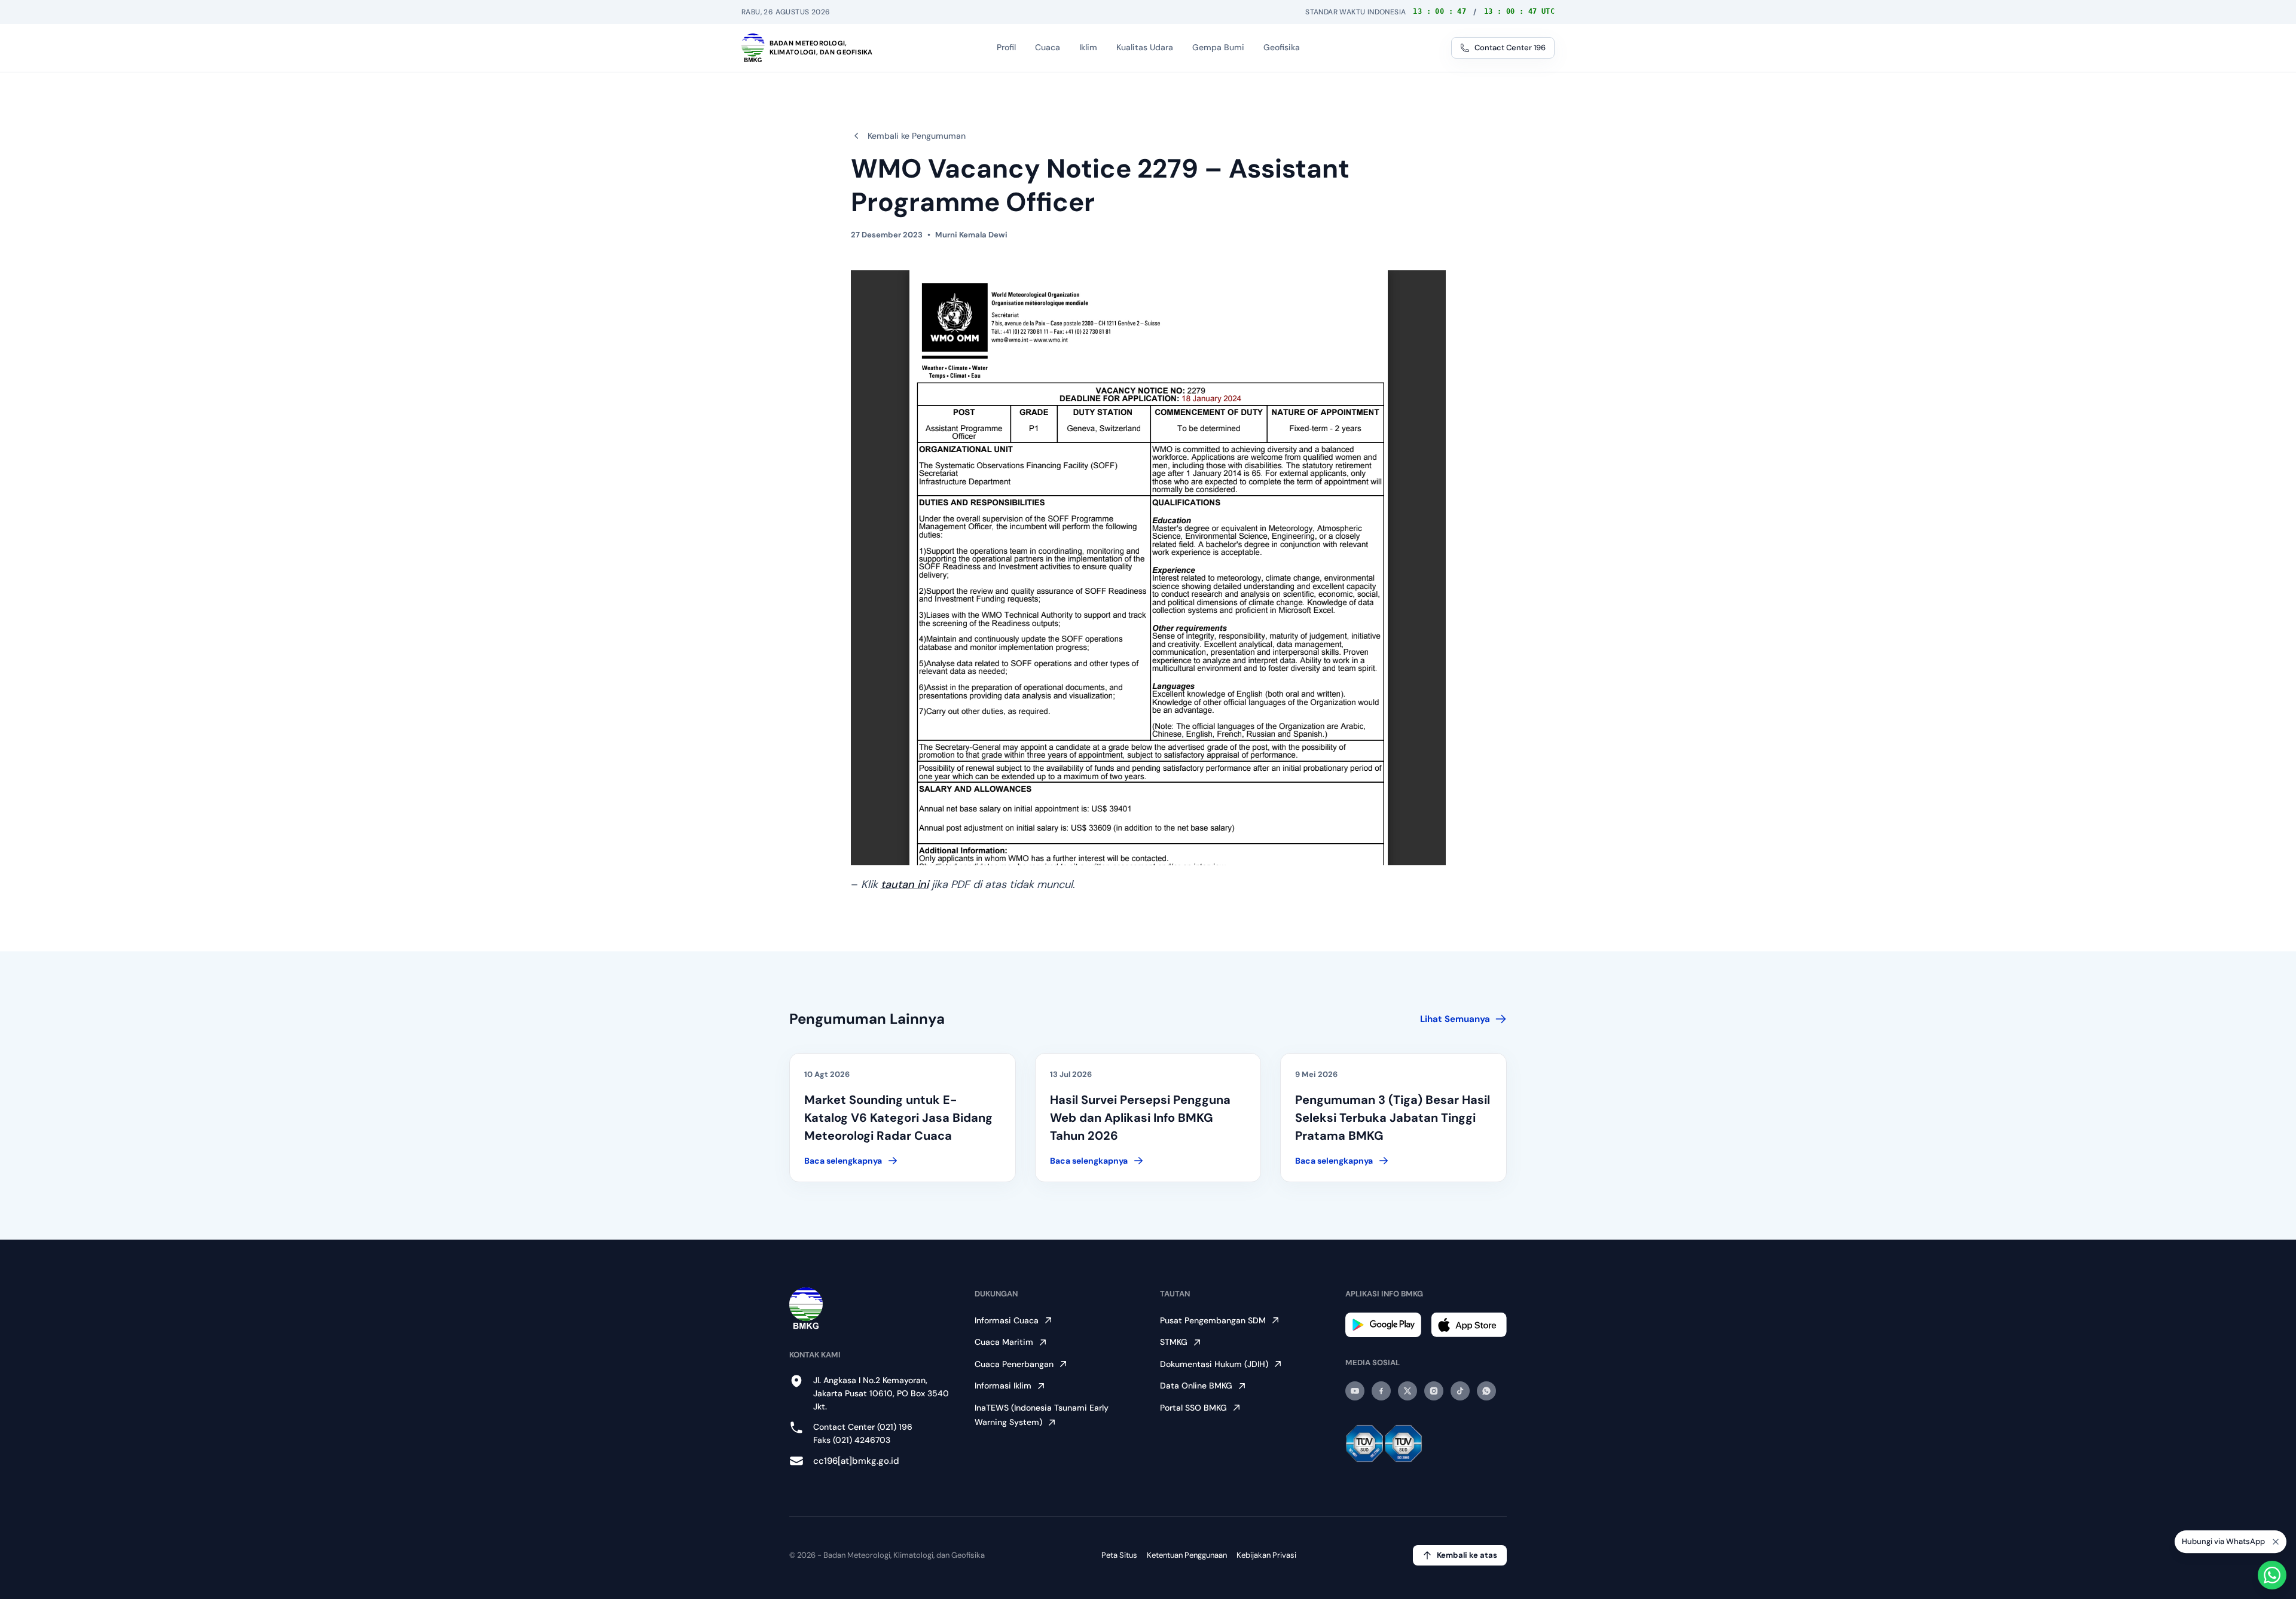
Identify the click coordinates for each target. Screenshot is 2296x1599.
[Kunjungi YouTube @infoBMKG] (1355, 1391)
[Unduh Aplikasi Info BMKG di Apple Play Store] (1469, 1325)
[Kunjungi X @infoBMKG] (1407, 1391)
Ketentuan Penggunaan (1187, 1555)
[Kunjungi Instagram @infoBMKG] (1434, 1391)
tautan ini (905, 884)
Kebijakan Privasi (1266, 1555)
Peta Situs (1119, 1555)
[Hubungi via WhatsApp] (2272, 1575)
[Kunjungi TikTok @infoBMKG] (1460, 1391)
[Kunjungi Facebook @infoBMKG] (1381, 1391)
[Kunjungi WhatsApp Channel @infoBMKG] (1486, 1391)
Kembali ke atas (1467, 1555)
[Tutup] (2276, 1539)
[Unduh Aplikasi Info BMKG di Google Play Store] (1383, 1325)
